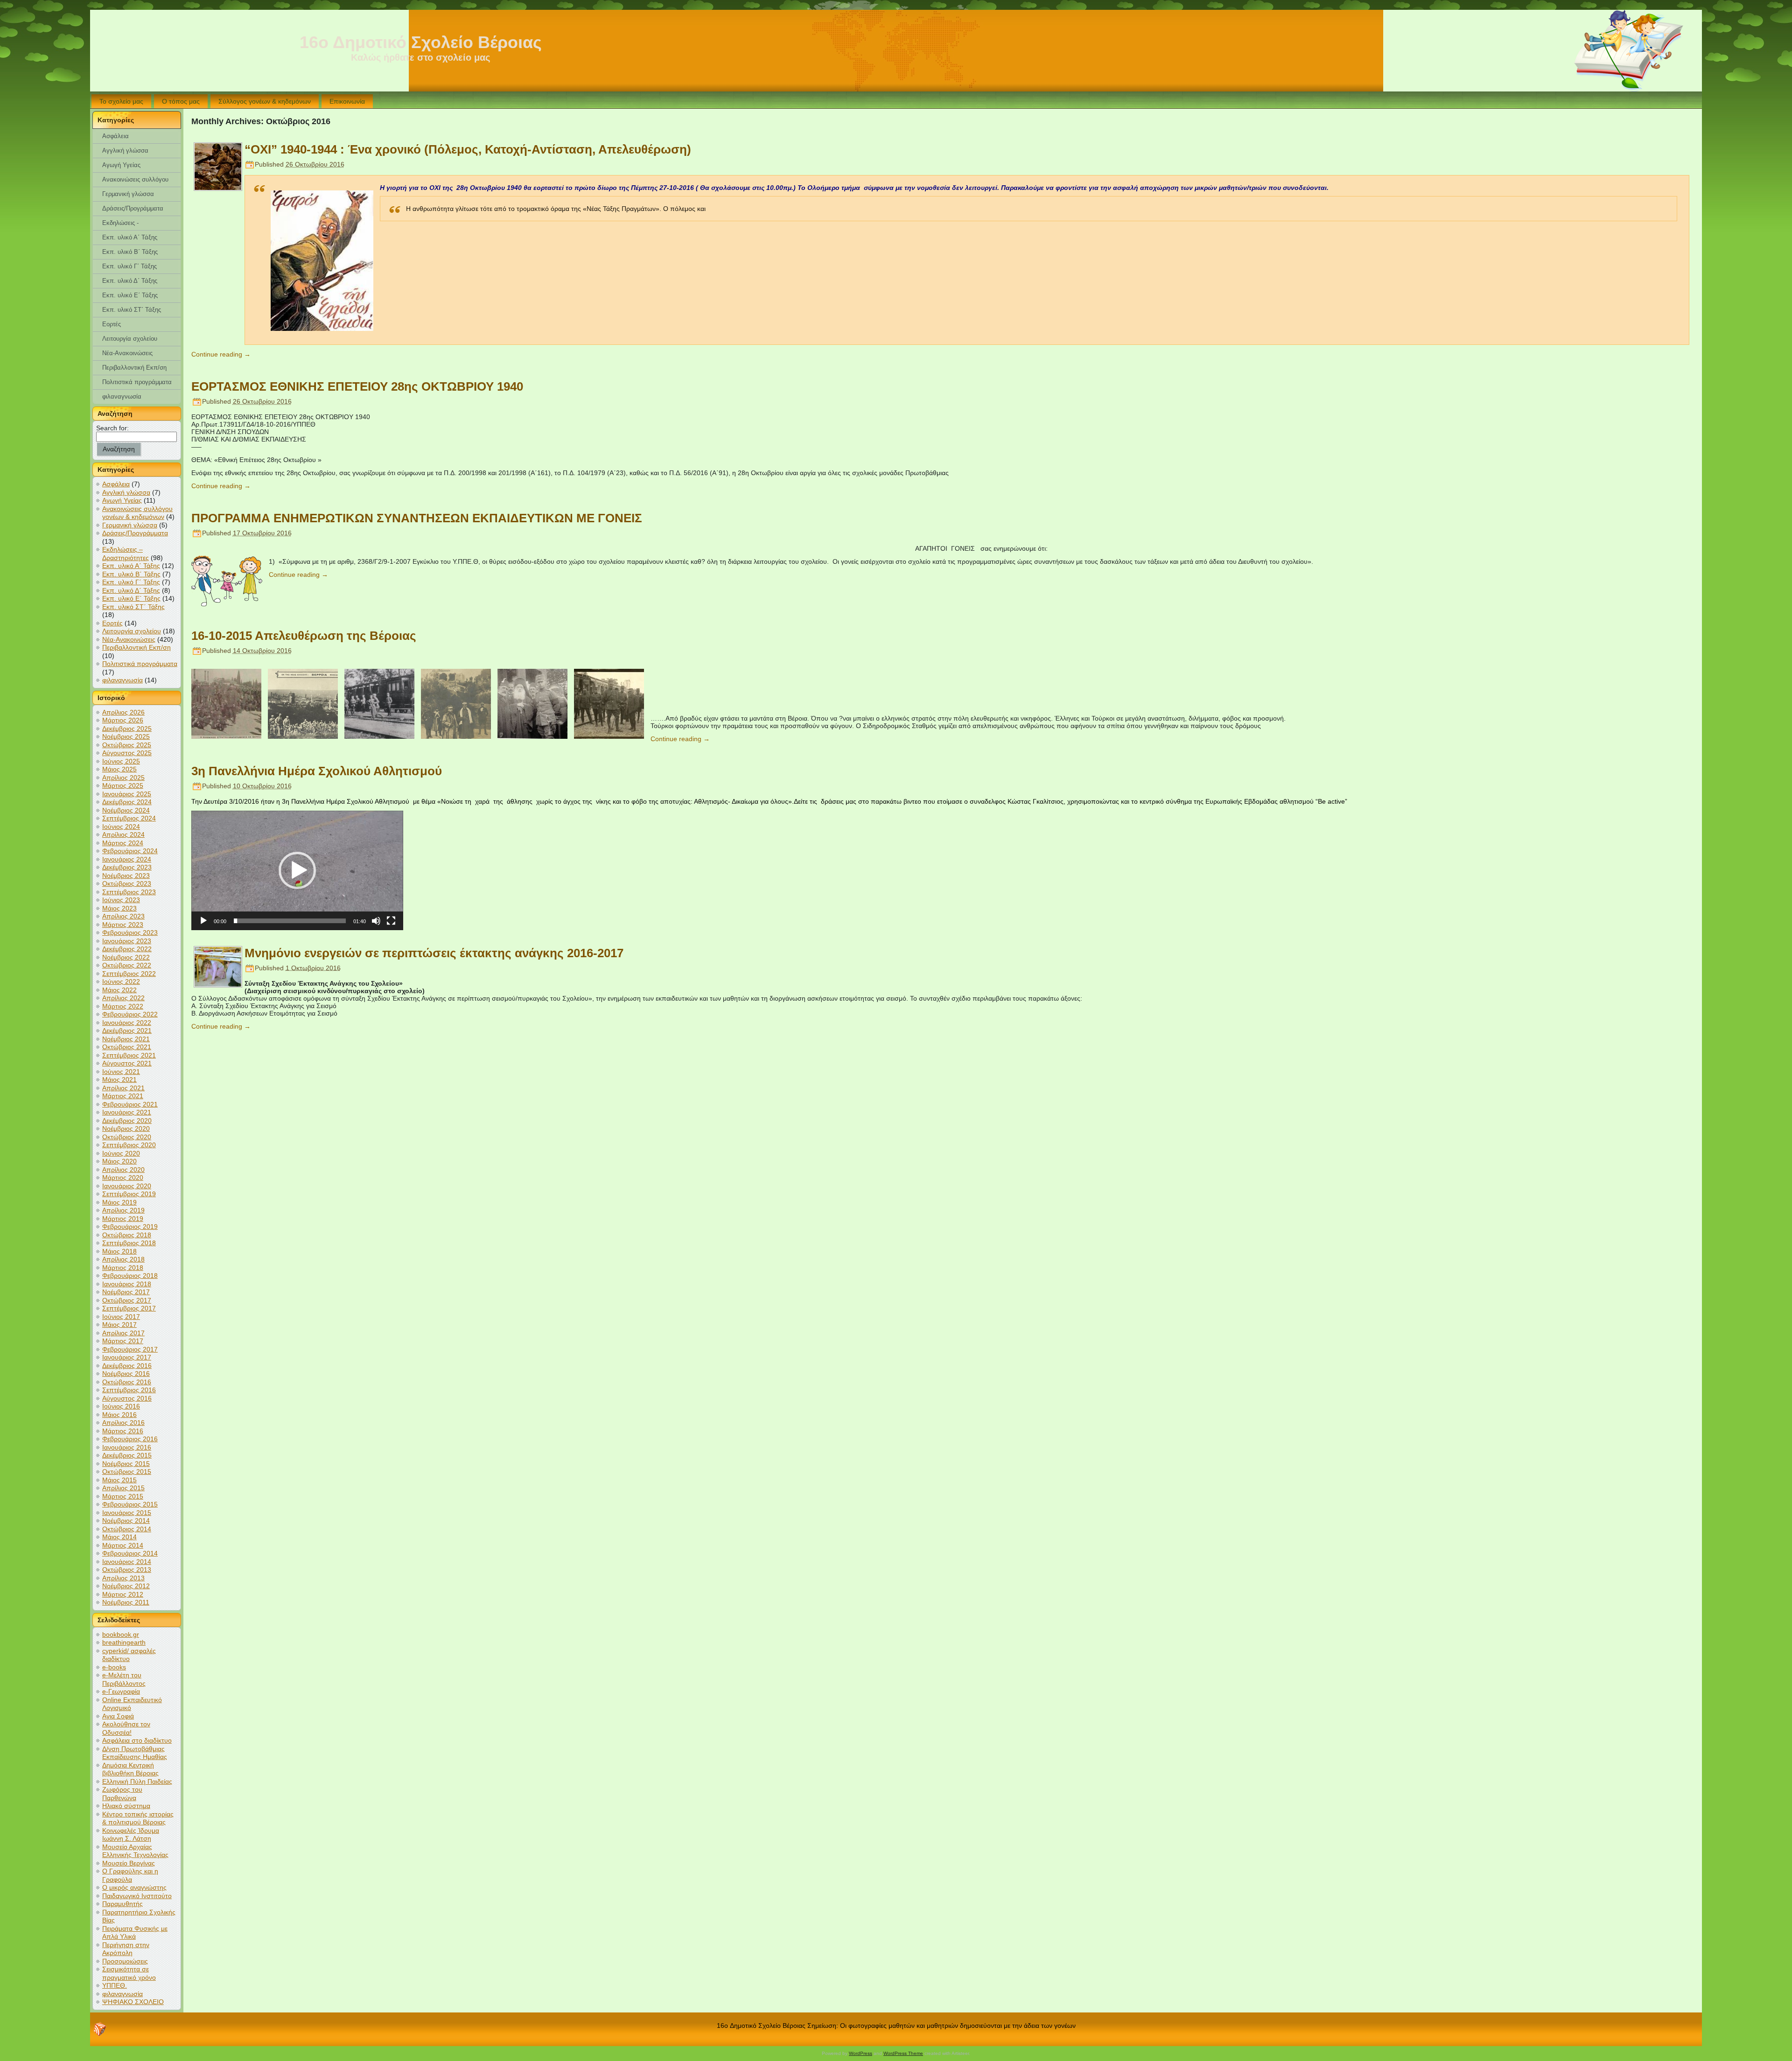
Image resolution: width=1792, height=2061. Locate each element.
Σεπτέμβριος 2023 (129, 892)
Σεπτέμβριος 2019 (129, 1194)
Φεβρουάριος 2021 (130, 1104)
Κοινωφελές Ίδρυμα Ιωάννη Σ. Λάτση (131, 1835)
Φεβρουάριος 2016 (130, 1439)
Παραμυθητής (122, 1904)
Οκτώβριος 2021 (127, 1047)
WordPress (861, 2053)
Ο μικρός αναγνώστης (134, 1887)
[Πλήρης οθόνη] (391, 921)
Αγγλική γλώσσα (126, 492)
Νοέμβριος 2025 (126, 736)
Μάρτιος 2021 (123, 1096)
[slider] (290, 921)
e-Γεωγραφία (121, 1691)
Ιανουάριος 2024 (127, 859)
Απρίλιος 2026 (123, 712)
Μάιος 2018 (119, 1251)
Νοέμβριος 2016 (126, 1374)
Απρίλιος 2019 (123, 1210)
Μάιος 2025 (119, 769)
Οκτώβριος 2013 (127, 1570)
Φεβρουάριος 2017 (130, 1349)
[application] (297, 870)
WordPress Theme (903, 2053)
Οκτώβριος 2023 (127, 883)
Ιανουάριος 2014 (127, 1562)
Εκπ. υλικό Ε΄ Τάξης (131, 598)
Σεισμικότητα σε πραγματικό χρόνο (129, 1973)
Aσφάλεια (116, 484)
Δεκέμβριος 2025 (127, 729)
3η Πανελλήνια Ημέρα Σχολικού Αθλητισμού (317, 771)
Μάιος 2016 (119, 1415)
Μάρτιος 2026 (123, 720)
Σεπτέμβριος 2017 (129, 1308)
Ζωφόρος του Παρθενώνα (122, 1794)
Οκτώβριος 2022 (127, 965)
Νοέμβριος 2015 (126, 1464)
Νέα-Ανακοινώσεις (129, 639)
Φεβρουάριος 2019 (130, 1227)
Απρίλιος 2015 (123, 1488)
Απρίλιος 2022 (123, 998)
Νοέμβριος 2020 (126, 1129)
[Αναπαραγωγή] (203, 921)
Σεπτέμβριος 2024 (129, 818)
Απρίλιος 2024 (123, 834)
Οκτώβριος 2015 (127, 1472)
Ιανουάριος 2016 (127, 1447)
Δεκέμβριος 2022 (127, 949)
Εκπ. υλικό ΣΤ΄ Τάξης (133, 607)
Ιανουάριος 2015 (127, 1513)
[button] (297, 870)
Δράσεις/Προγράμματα (135, 533)
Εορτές (112, 623)
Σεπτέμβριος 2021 (129, 1055)
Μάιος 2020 (119, 1161)
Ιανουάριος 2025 (127, 794)
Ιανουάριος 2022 (127, 1023)
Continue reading (221, 354)
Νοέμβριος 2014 (126, 1521)
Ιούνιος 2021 (121, 1072)
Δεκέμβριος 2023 (127, 867)
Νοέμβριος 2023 (126, 876)
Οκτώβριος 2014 (127, 1529)
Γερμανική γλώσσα (130, 525)
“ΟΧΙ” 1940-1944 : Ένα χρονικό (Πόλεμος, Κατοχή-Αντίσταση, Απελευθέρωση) (468, 149)
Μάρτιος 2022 (123, 1006)
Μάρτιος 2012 (123, 1594)
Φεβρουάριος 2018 (130, 1276)
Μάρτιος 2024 (123, 843)
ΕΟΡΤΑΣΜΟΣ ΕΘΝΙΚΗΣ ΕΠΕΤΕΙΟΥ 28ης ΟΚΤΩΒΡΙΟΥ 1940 (357, 386)
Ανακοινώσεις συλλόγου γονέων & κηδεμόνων (137, 513)
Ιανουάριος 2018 (127, 1284)
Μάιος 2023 (119, 908)
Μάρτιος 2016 (123, 1431)
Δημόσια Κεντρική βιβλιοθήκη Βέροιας (130, 1769)
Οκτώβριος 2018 (127, 1235)
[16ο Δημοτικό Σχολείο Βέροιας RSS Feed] (100, 2029)
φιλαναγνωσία (122, 680)
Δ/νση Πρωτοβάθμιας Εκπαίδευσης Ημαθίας (135, 1753)
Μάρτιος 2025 (123, 785)
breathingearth (124, 1642)
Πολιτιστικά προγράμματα (140, 664)
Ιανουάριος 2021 (127, 1112)
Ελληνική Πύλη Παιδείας (137, 1781)
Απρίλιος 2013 (123, 1578)
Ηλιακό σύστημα (126, 1806)
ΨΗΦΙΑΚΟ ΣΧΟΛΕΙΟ (133, 2002)
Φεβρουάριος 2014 (130, 1553)
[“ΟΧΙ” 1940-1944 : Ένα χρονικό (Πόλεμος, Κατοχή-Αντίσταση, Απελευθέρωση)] (218, 188)
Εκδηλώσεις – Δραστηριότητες (126, 554)
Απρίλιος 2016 (123, 1423)
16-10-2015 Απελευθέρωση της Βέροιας (304, 636)
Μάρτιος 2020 (123, 1178)
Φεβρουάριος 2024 (130, 851)
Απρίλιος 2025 (123, 778)
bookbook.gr (121, 1634)
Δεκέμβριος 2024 (127, 802)
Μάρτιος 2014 (123, 1545)
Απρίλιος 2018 (123, 1259)
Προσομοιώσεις (125, 1961)
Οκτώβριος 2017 (127, 1300)
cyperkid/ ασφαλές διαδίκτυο (129, 1655)
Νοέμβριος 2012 (126, 1586)
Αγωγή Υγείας (122, 500)
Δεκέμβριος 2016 (127, 1366)
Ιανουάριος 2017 (127, 1357)
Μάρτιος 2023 (123, 925)
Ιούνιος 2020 (121, 1153)
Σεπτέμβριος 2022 (129, 974)
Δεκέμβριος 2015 (127, 1455)
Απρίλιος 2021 (123, 1088)
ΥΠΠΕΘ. (115, 1985)
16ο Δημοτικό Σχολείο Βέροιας (421, 42)
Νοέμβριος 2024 (126, 810)
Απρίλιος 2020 (123, 1170)
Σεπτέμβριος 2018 (129, 1243)
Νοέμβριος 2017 (126, 1292)
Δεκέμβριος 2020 (127, 1121)
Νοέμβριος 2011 (126, 1602)
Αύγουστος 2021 (127, 1063)
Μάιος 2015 (119, 1480)
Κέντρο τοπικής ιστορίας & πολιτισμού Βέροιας (138, 1818)
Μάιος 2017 (119, 1325)
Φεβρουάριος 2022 (130, 1014)
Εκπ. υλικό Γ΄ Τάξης (131, 582)
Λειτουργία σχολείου (132, 631)
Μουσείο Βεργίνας (129, 1863)
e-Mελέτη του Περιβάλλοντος (124, 1679)
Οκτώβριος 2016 (127, 1382)
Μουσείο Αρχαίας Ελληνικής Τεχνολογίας (135, 1851)
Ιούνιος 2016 (121, 1406)
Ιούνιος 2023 (121, 900)
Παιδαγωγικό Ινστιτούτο (137, 1896)
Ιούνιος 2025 (121, 761)
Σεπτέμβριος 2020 (129, 1145)
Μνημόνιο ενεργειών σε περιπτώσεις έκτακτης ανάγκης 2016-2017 (434, 953)
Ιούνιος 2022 (121, 981)
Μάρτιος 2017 (123, 1341)
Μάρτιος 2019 (123, 1219)
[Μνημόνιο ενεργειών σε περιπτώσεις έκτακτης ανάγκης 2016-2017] (218, 984)
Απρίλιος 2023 (123, 916)
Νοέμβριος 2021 (126, 1039)
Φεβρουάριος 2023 (130, 932)
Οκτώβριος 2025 (127, 745)
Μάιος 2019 (119, 1202)
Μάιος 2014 (119, 1537)
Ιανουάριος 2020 (127, 1186)
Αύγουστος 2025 (127, 753)
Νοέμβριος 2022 (126, 957)
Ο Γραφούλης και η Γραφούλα (130, 1875)
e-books (114, 1667)
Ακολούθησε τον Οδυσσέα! (126, 1728)
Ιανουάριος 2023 (127, 941)
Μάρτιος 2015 (123, 1496)
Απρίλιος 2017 (123, 1333)
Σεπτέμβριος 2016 (129, 1390)
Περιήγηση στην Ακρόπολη (126, 1949)
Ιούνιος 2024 (121, 827)
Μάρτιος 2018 (123, 1268)
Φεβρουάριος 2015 (130, 1504)
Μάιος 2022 (119, 990)
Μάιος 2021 (119, 1080)
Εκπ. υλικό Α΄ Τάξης (131, 566)
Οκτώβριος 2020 (127, 1137)
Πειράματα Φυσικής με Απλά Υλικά (135, 1933)
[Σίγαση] (376, 921)
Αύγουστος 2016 (127, 1398)
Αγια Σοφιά (118, 1716)
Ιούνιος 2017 (121, 1317)
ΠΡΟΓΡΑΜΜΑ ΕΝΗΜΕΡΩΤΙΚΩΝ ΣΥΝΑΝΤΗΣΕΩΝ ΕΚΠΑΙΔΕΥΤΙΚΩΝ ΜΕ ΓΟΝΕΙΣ (417, 518)
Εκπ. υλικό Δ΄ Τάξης (131, 590)
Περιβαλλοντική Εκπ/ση (136, 647)
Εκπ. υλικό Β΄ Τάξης (131, 574)
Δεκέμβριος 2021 (127, 1030)
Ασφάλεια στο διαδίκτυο (137, 1740)
